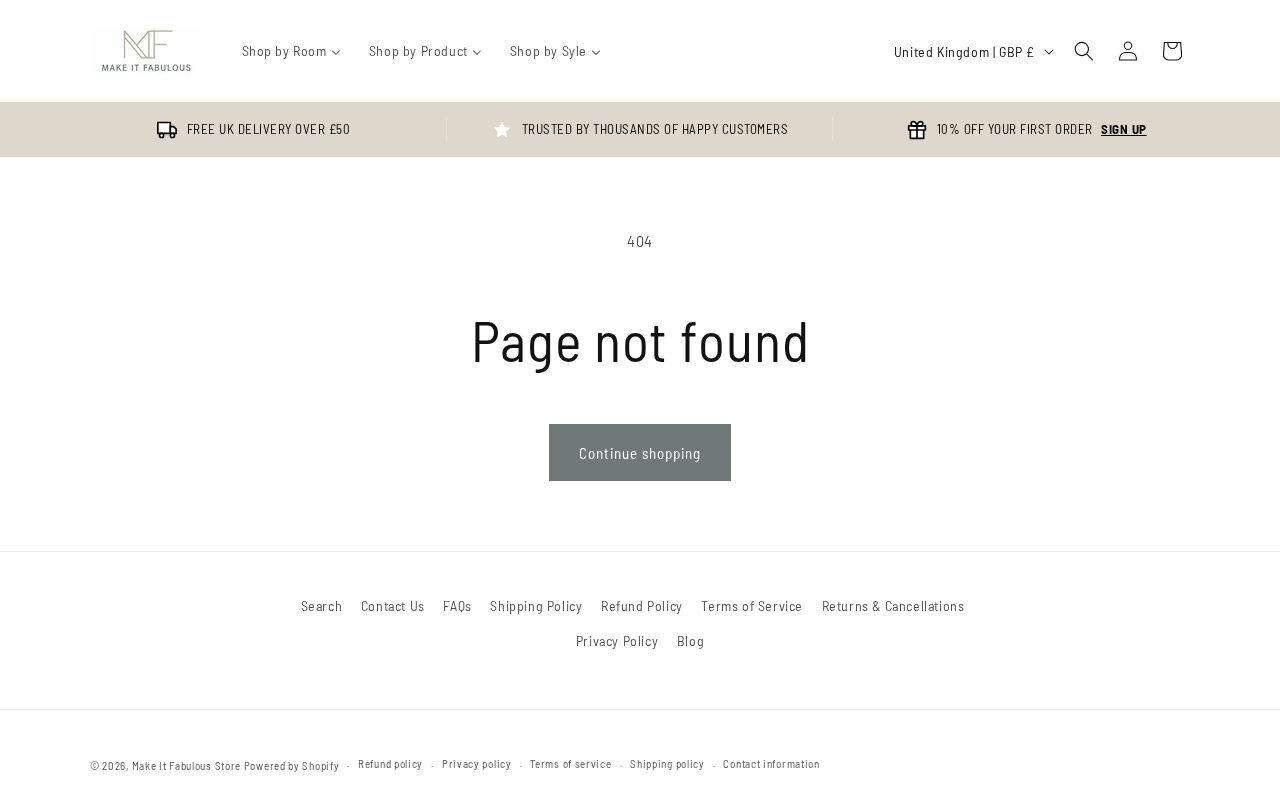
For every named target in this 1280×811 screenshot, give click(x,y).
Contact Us (393, 605)
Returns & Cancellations (893, 605)
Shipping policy (667, 763)
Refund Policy (642, 605)
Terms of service (570, 763)
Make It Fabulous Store (186, 765)
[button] (1084, 51)
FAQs (457, 605)
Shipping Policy (536, 605)
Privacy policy (477, 763)
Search (322, 605)
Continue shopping (640, 453)
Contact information (771, 763)
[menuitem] (291, 51)
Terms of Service (752, 605)
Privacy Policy (617, 640)
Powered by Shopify (292, 765)
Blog (690, 640)
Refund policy (390, 763)
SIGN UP (1124, 129)
